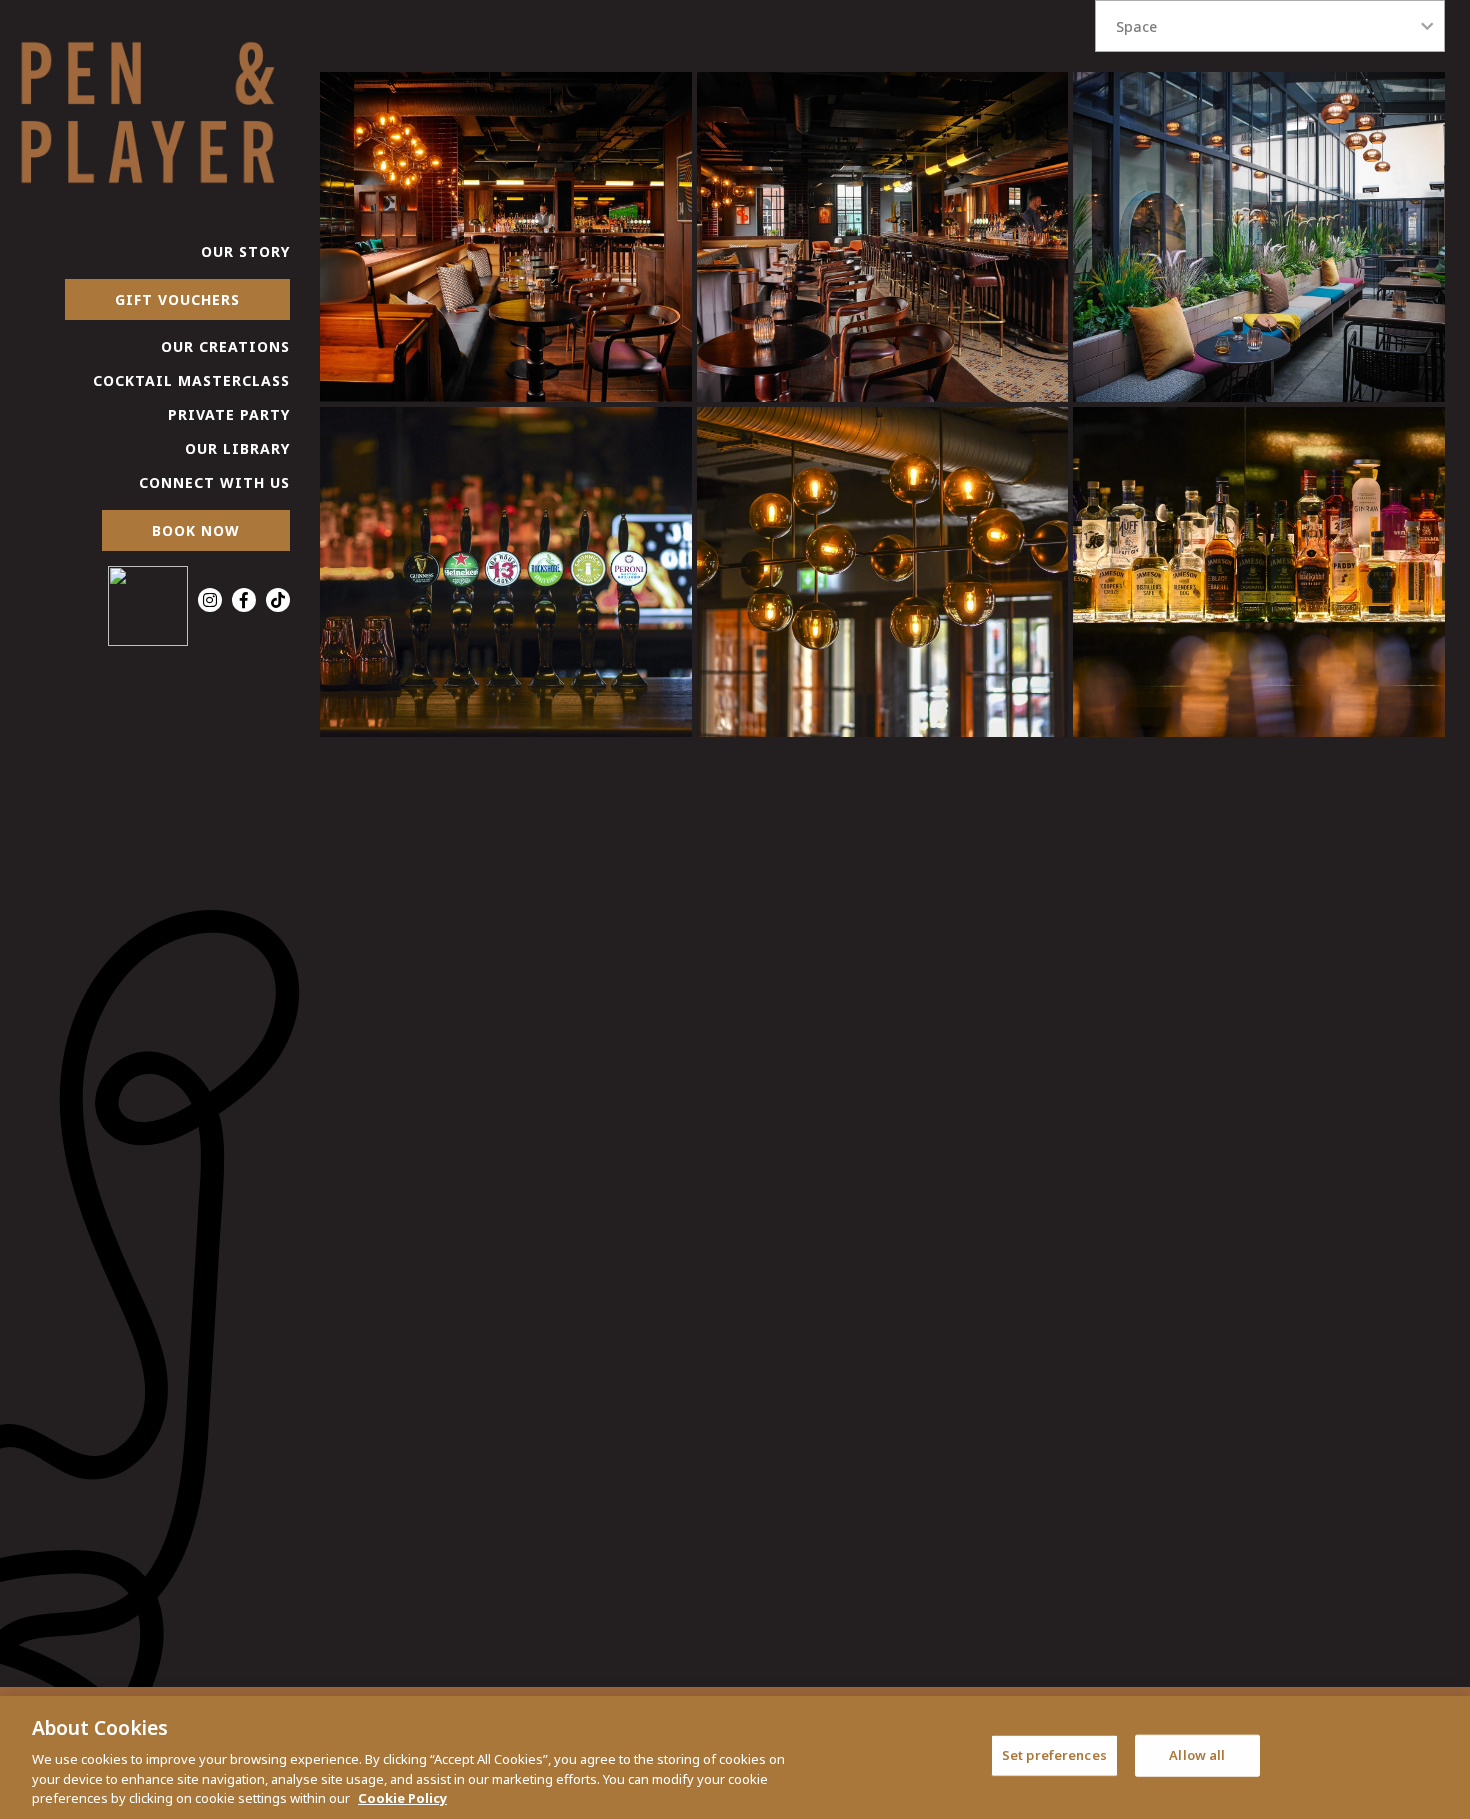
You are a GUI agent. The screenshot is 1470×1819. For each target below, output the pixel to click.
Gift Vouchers (177, 299)
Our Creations (225, 346)
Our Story (245, 251)
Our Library (237, 448)
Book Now (196, 530)
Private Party (229, 414)
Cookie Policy (402, 1798)
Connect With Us (214, 482)
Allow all (1197, 1755)
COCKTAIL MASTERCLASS (191, 380)
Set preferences (1054, 1755)
